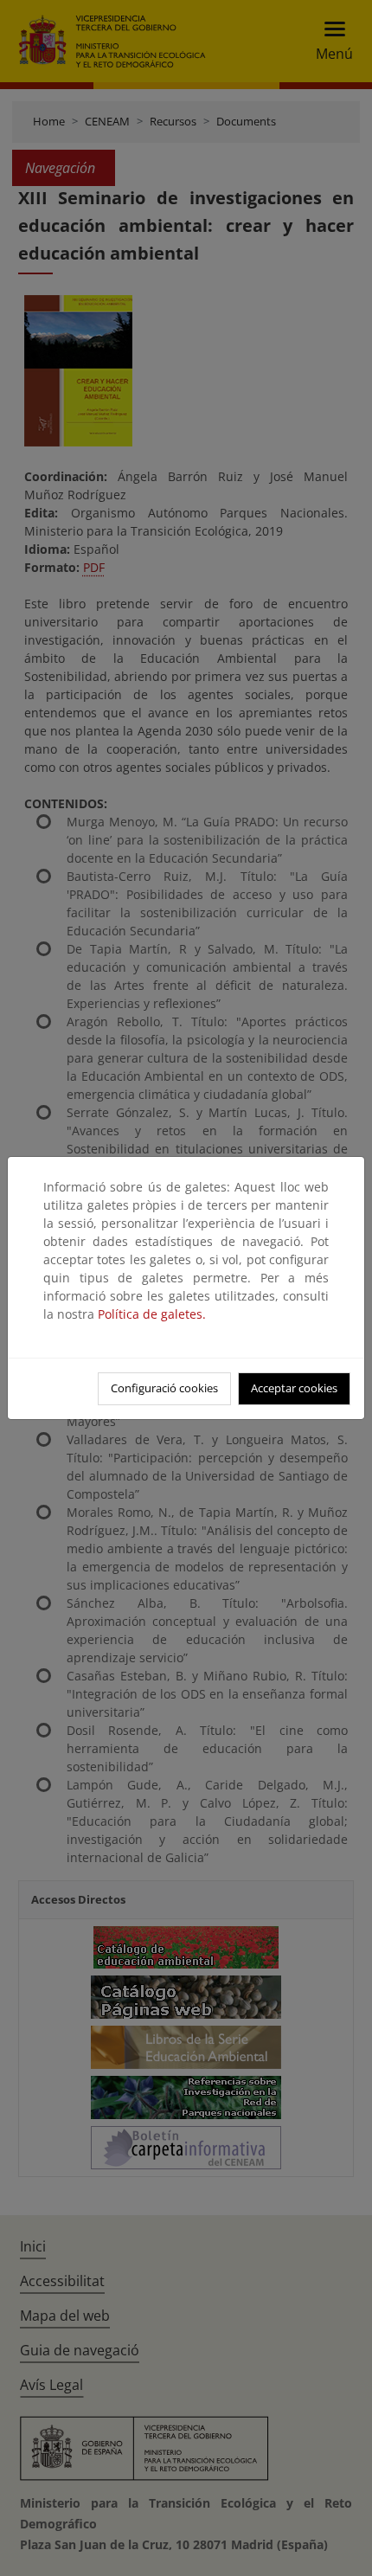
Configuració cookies (164, 1388)
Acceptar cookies (294, 1388)
